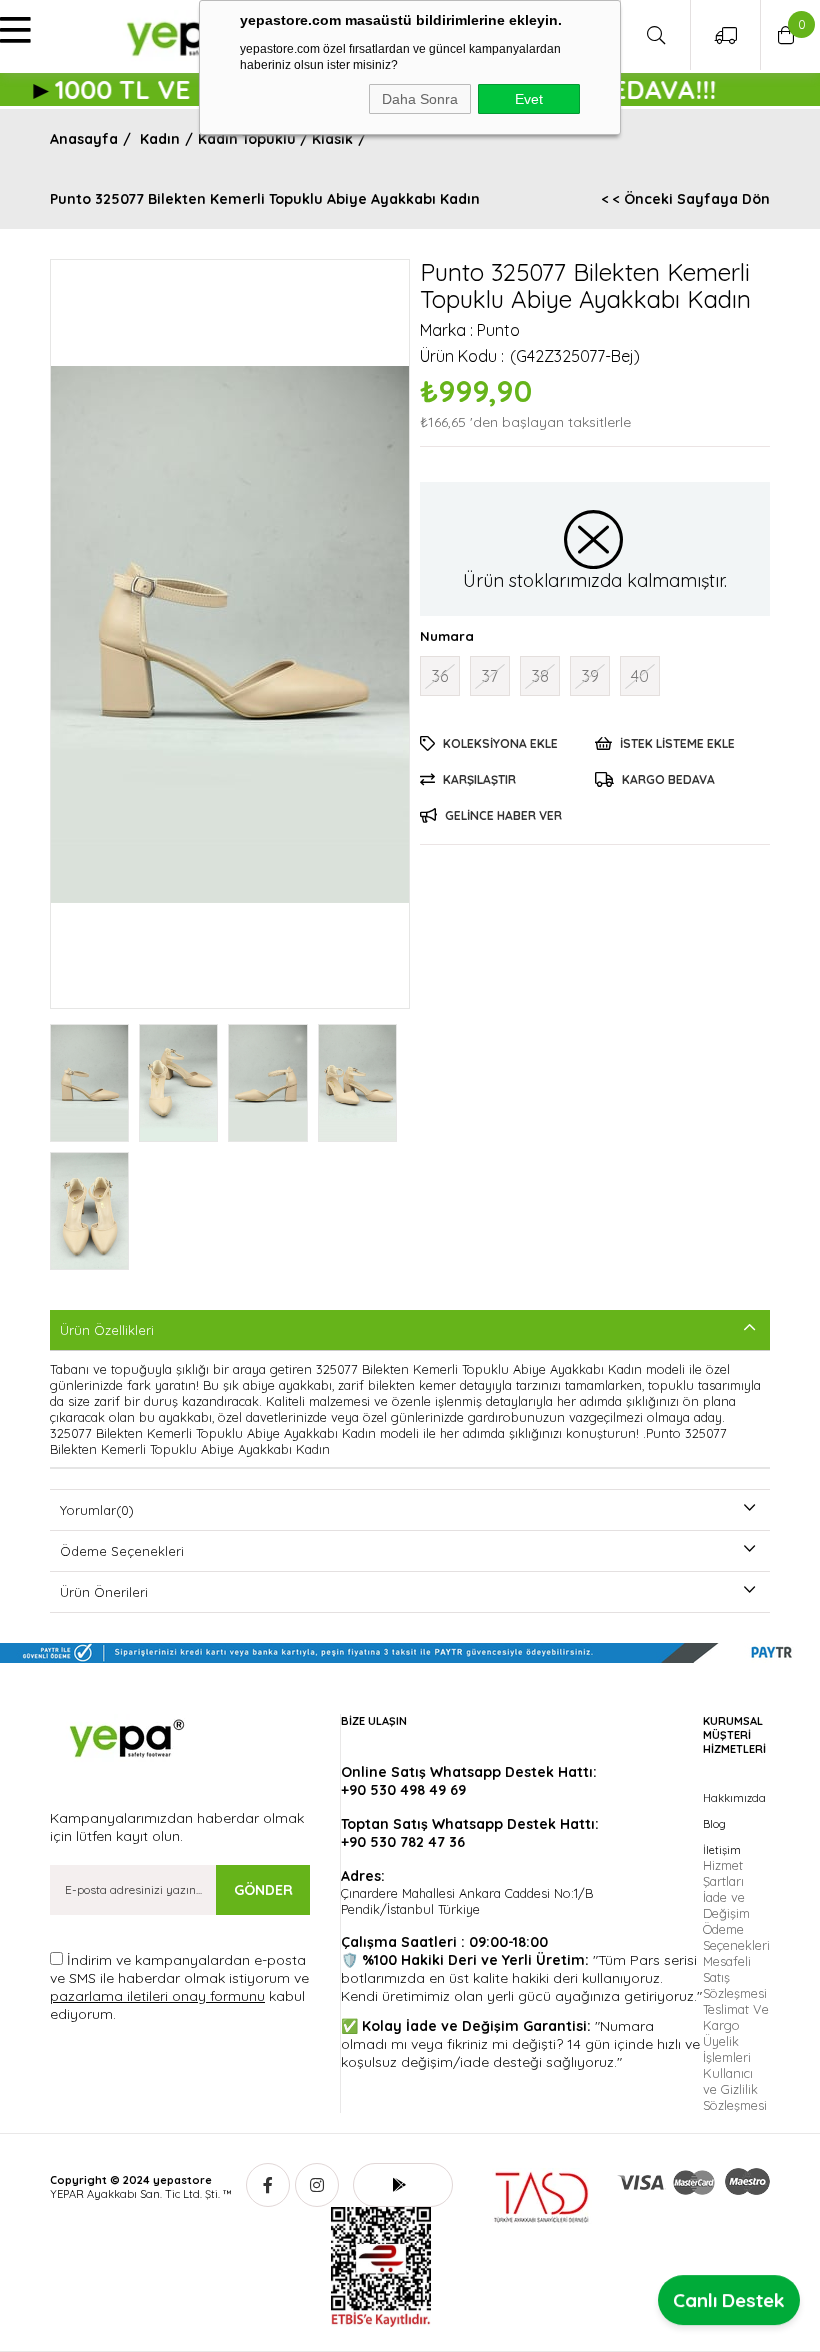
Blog (714, 1824)
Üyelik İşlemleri (727, 2049)
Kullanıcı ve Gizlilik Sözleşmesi (735, 2089)
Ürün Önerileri (104, 1592)
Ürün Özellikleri (107, 1330)
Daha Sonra (420, 99)
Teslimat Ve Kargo (736, 2017)
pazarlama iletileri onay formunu (157, 1996)
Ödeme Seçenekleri (122, 1551)
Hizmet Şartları (723, 1873)
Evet (529, 99)
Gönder (263, 1890)
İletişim (722, 1850)
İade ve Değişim (726, 1905)
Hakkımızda (734, 1798)
